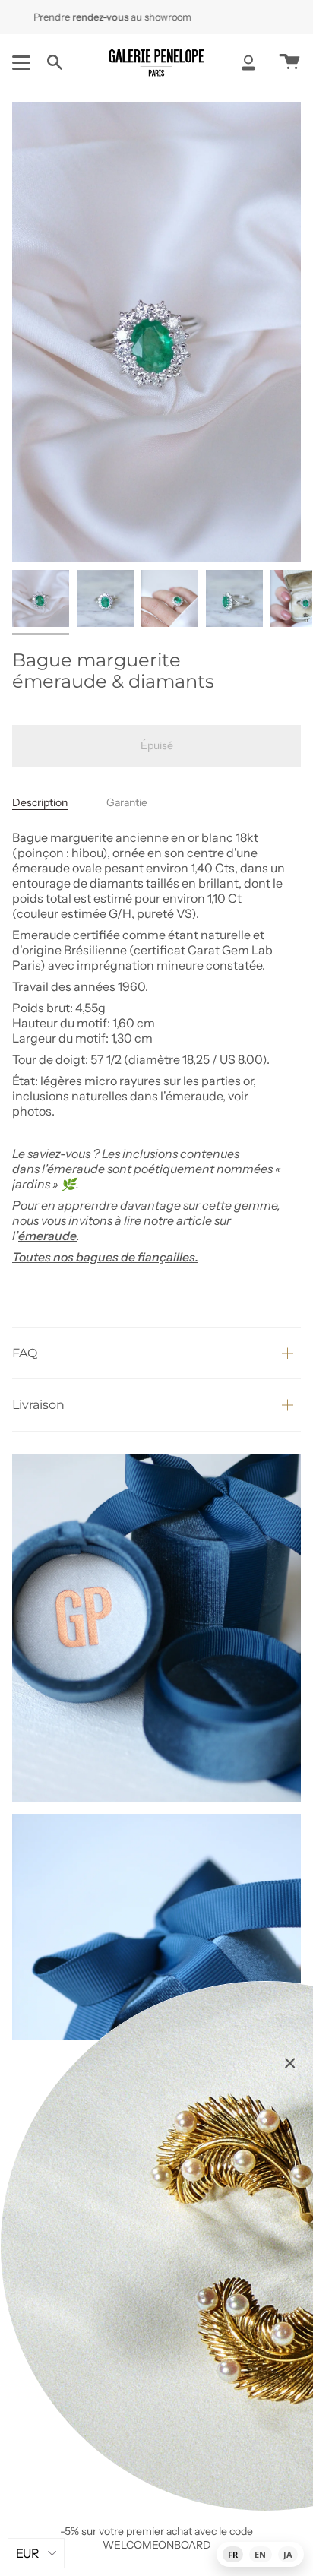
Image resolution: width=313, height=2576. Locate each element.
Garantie (127, 802)
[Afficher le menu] (24, 62)
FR (233, 2554)
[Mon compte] (248, 62)
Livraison (38, 1405)
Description (40, 802)
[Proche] (290, 2063)
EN (260, 2554)
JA (288, 2554)
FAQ (25, 1353)
